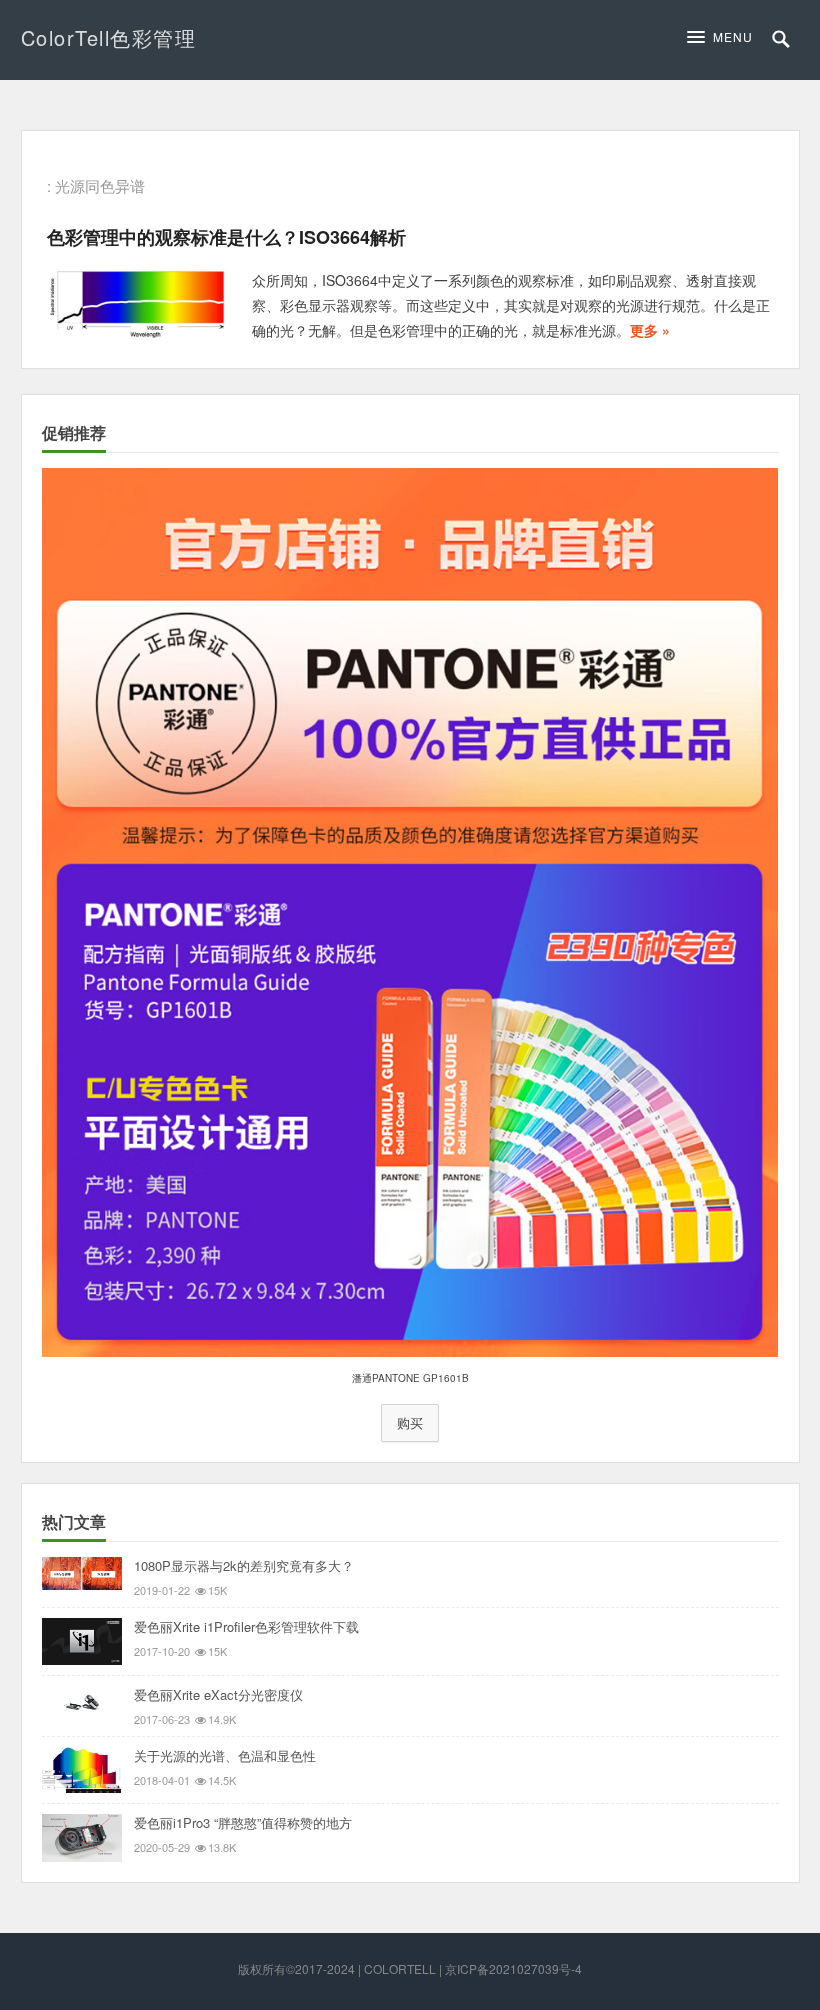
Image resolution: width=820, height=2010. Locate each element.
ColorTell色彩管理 (109, 37)
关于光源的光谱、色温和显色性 (225, 1755)
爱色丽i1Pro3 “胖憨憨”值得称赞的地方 (243, 1822)
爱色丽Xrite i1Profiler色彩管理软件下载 (246, 1626)
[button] (725, 37)
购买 (410, 1423)
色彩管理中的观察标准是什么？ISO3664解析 (226, 237)
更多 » (650, 330)
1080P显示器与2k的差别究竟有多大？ (244, 1565)
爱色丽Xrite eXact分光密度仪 (218, 1694)
